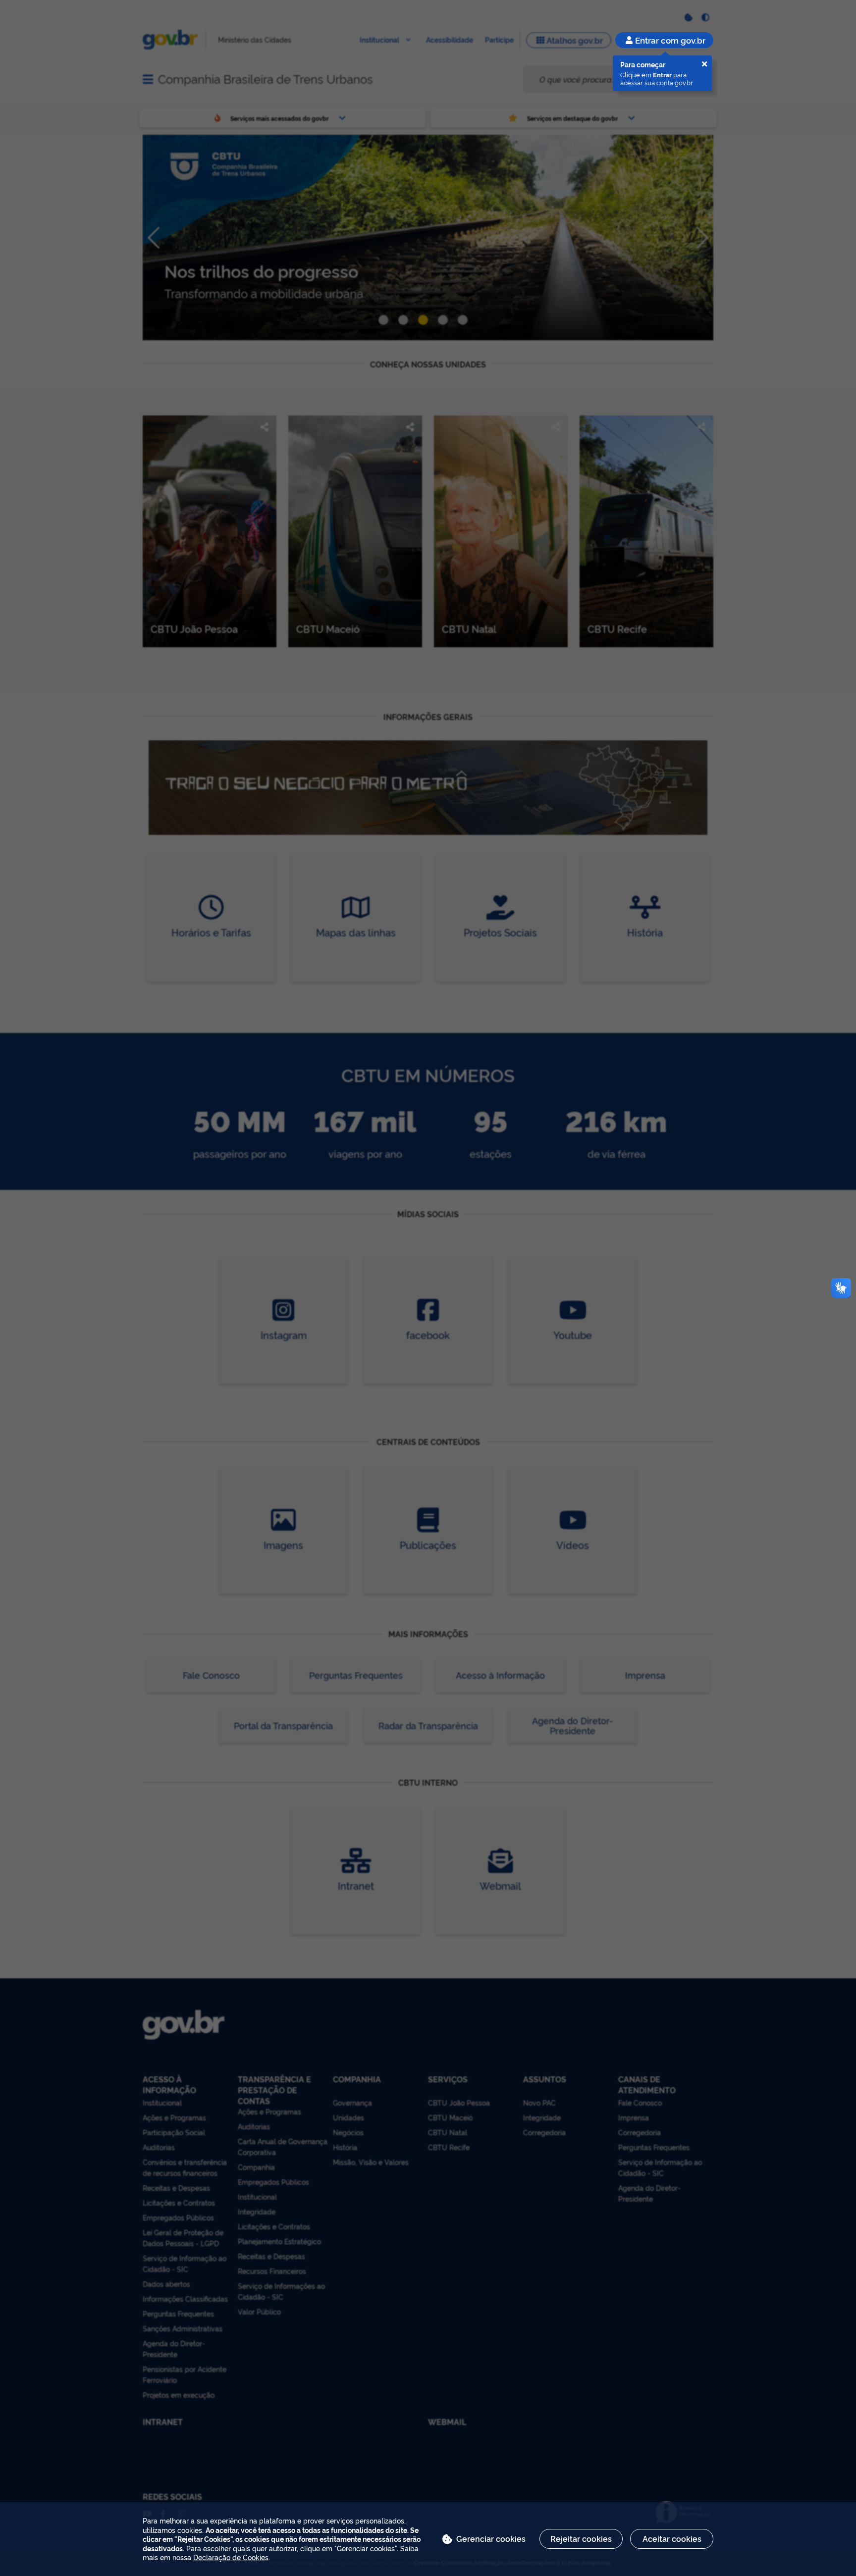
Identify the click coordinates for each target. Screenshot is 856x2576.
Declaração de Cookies (231, 2557)
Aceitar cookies (672, 2538)
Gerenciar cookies (491, 2538)
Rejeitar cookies (581, 2538)
